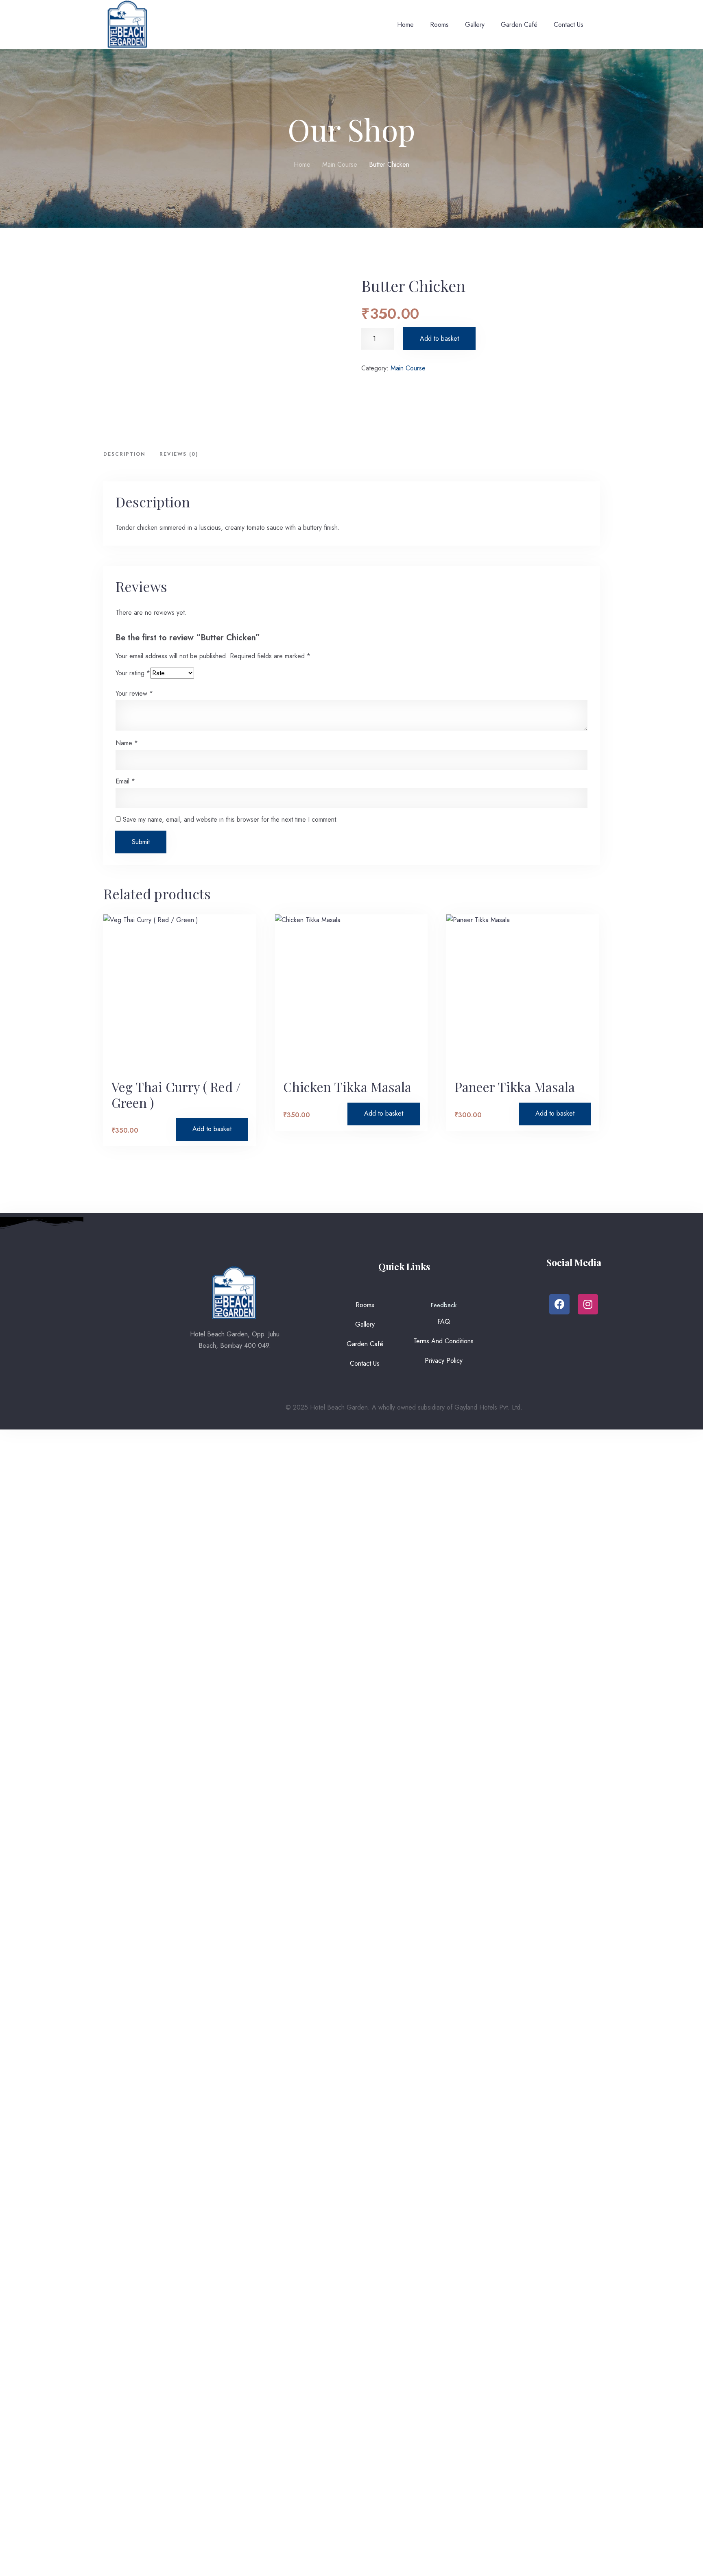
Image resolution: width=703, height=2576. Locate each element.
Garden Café (519, 25)
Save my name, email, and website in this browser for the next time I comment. (230, 819)
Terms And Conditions (443, 1341)
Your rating (133, 673)
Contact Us (569, 25)
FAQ (444, 1322)
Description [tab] (124, 454)
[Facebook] (559, 1304)
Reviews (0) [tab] (179, 454)
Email (125, 781)
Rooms (439, 25)
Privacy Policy (444, 1361)
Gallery (475, 25)
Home (405, 25)
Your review (134, 694)
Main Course (340, 164)
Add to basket (439, 338)
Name (127, 743)
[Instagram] (588, 1304)
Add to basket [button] (212, 1129)
